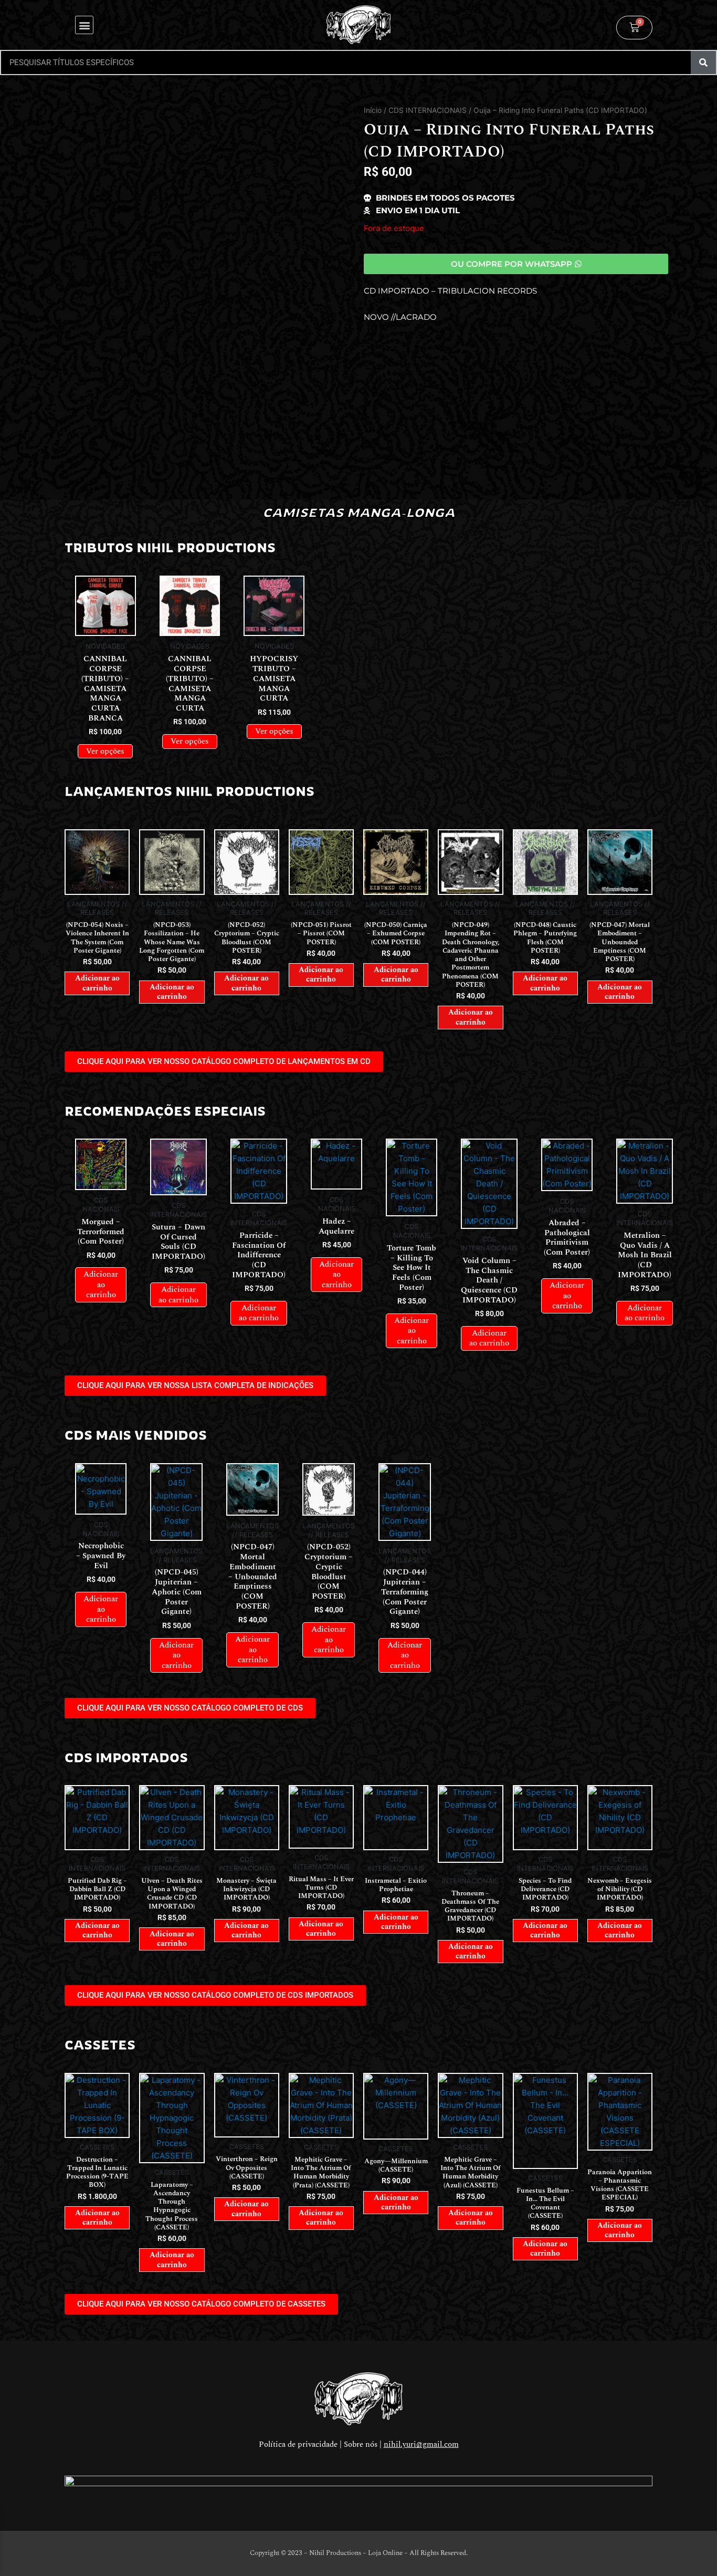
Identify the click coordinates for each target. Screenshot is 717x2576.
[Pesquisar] (703, 62)
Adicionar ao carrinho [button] (97, 983)
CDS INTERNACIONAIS (428, 110)
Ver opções (105, 751)
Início (373, 110)
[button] (84, 25)
